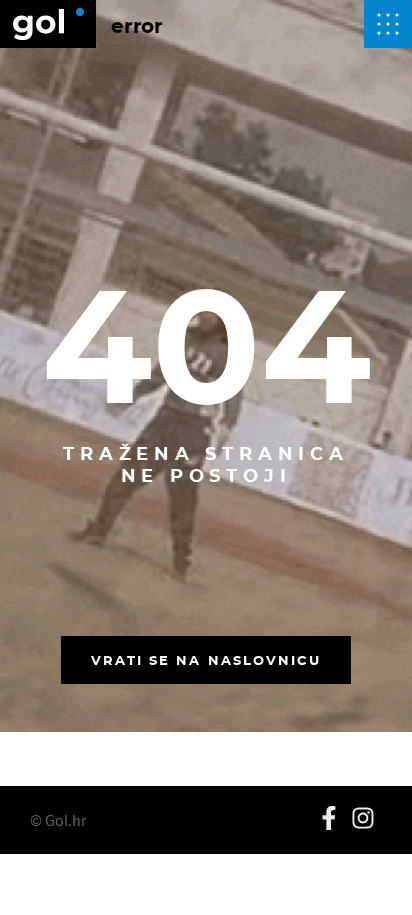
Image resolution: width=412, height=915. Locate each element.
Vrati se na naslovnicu (206, 660)
